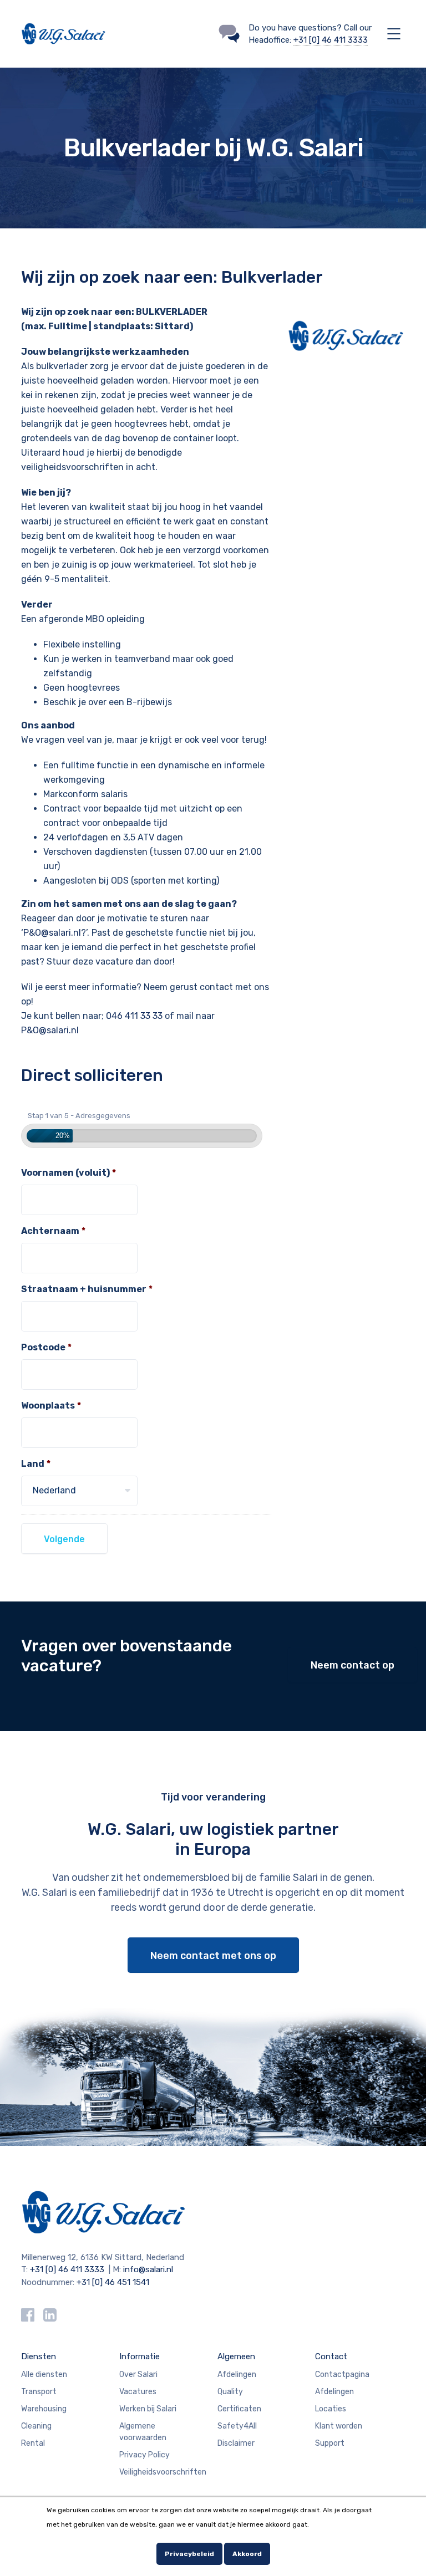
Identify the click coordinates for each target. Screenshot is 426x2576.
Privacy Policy (144, 2455)
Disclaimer (236, 2443)
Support (330, 2443)
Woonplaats (51, 1406)
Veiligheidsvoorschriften (163, 2472)
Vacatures (138, 2392)
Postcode (46, 1347)
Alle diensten (44, 2374)
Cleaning (36, 2426)
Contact (331, 2356)
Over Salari (138, 2374)
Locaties (331, 2409)
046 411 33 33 (134, 1016)
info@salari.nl (148, 2269)
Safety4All (237, 2426)
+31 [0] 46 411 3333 (331, 40)
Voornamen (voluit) (69, 1173)
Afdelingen (237, 2374)
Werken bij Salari (148, 2409)
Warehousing (44, 2409)
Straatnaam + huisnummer (87, 1289)
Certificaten (239, 2409)
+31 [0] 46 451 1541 (113, 2282)
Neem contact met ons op (213, 1956)
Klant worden (339, 2426)
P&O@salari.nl (52, 933)
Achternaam (53, 1231)
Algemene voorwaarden (143, 2432)
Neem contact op (353, 1665)
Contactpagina (342, 2374)
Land (36, 1464)
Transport (39, 2392)
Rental (33, 2443)
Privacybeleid (189, 2554)
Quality (230, 2392)
